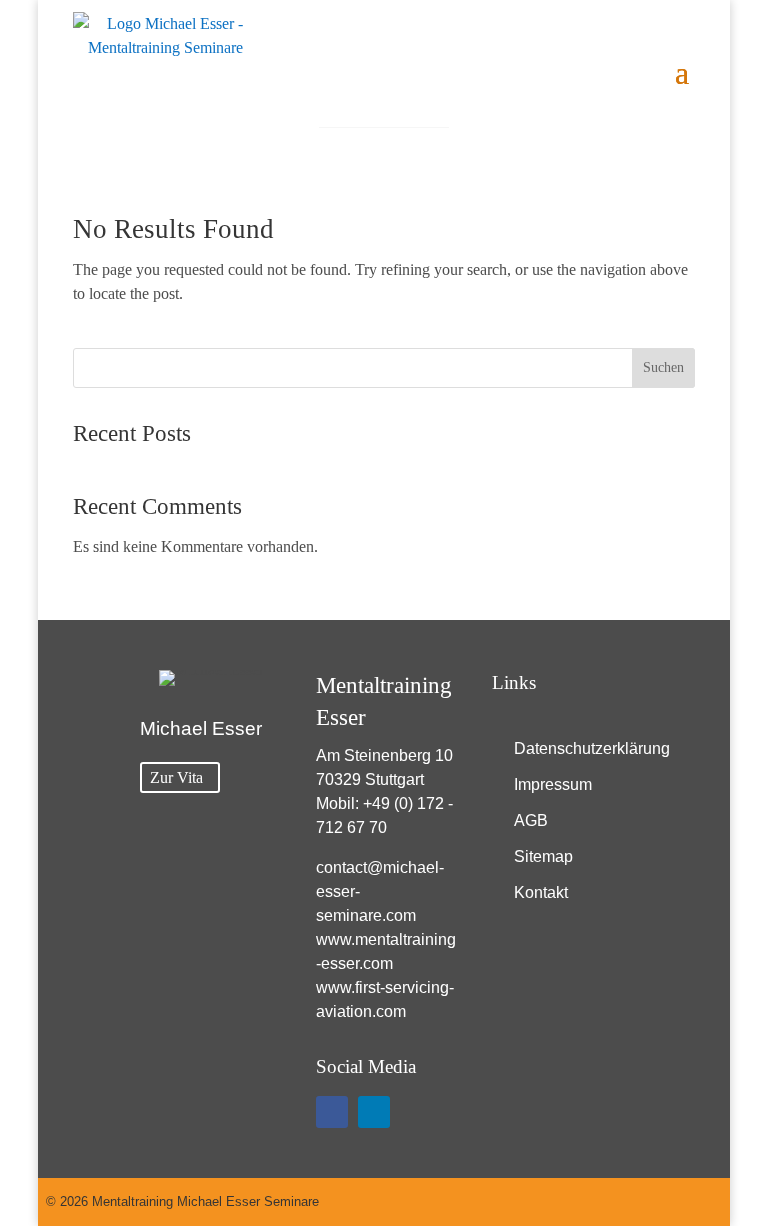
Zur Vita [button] (176, 777)
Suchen (663, 367)
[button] (682, 70)
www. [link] (335, 939)
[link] (158, 69)
